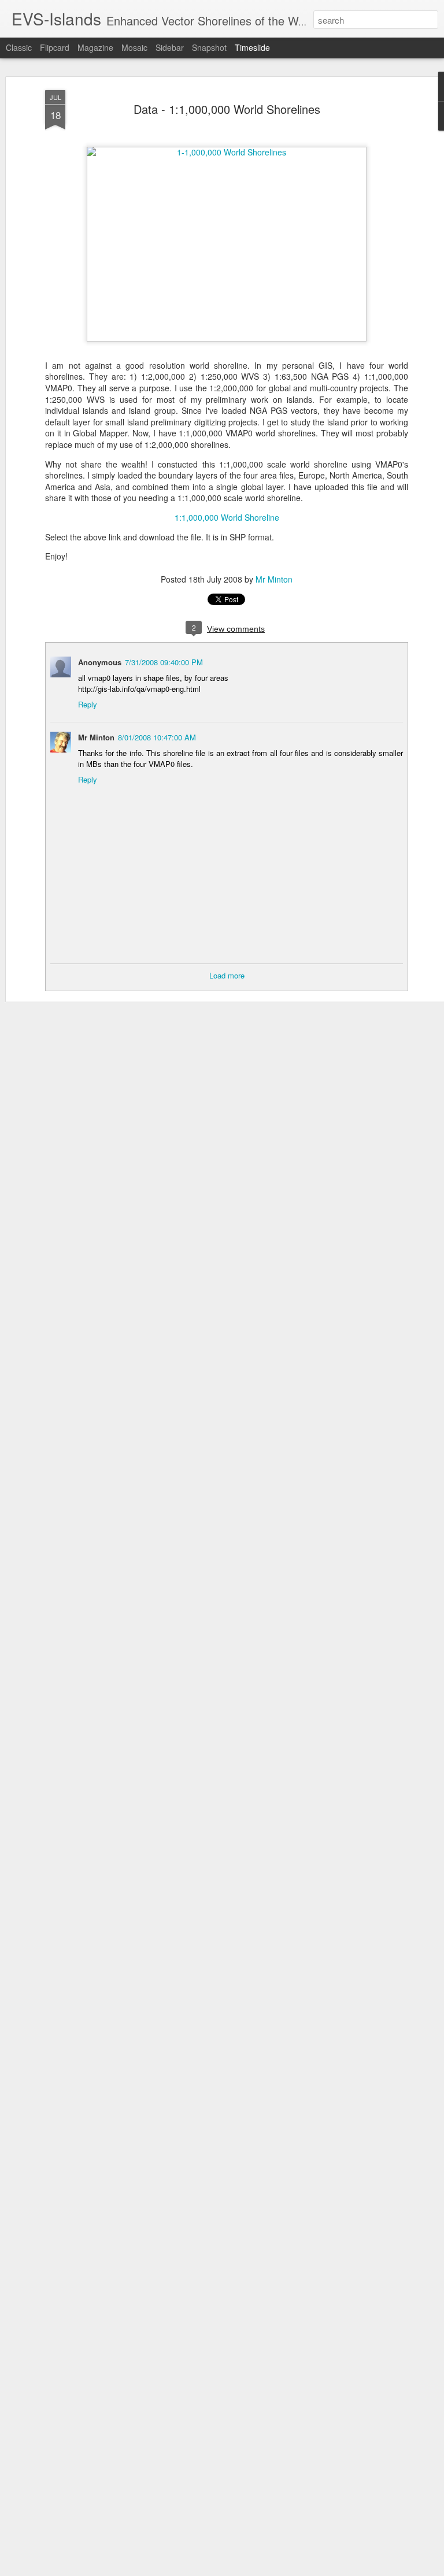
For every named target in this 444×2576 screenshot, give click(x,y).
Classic (19, 47)
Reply (88, 704)
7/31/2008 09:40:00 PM (164, 662)
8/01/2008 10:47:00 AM (157, 737)
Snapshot (209, 47)
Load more (227, 975)
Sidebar (170, 47)
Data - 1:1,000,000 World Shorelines (227, 109)
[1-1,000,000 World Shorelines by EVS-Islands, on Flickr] (227, 152)
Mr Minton (274, 579)
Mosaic (134, 47)
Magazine (95, 47)
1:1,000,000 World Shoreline (227, 517)
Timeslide (252, 47)
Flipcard (55, 47)
